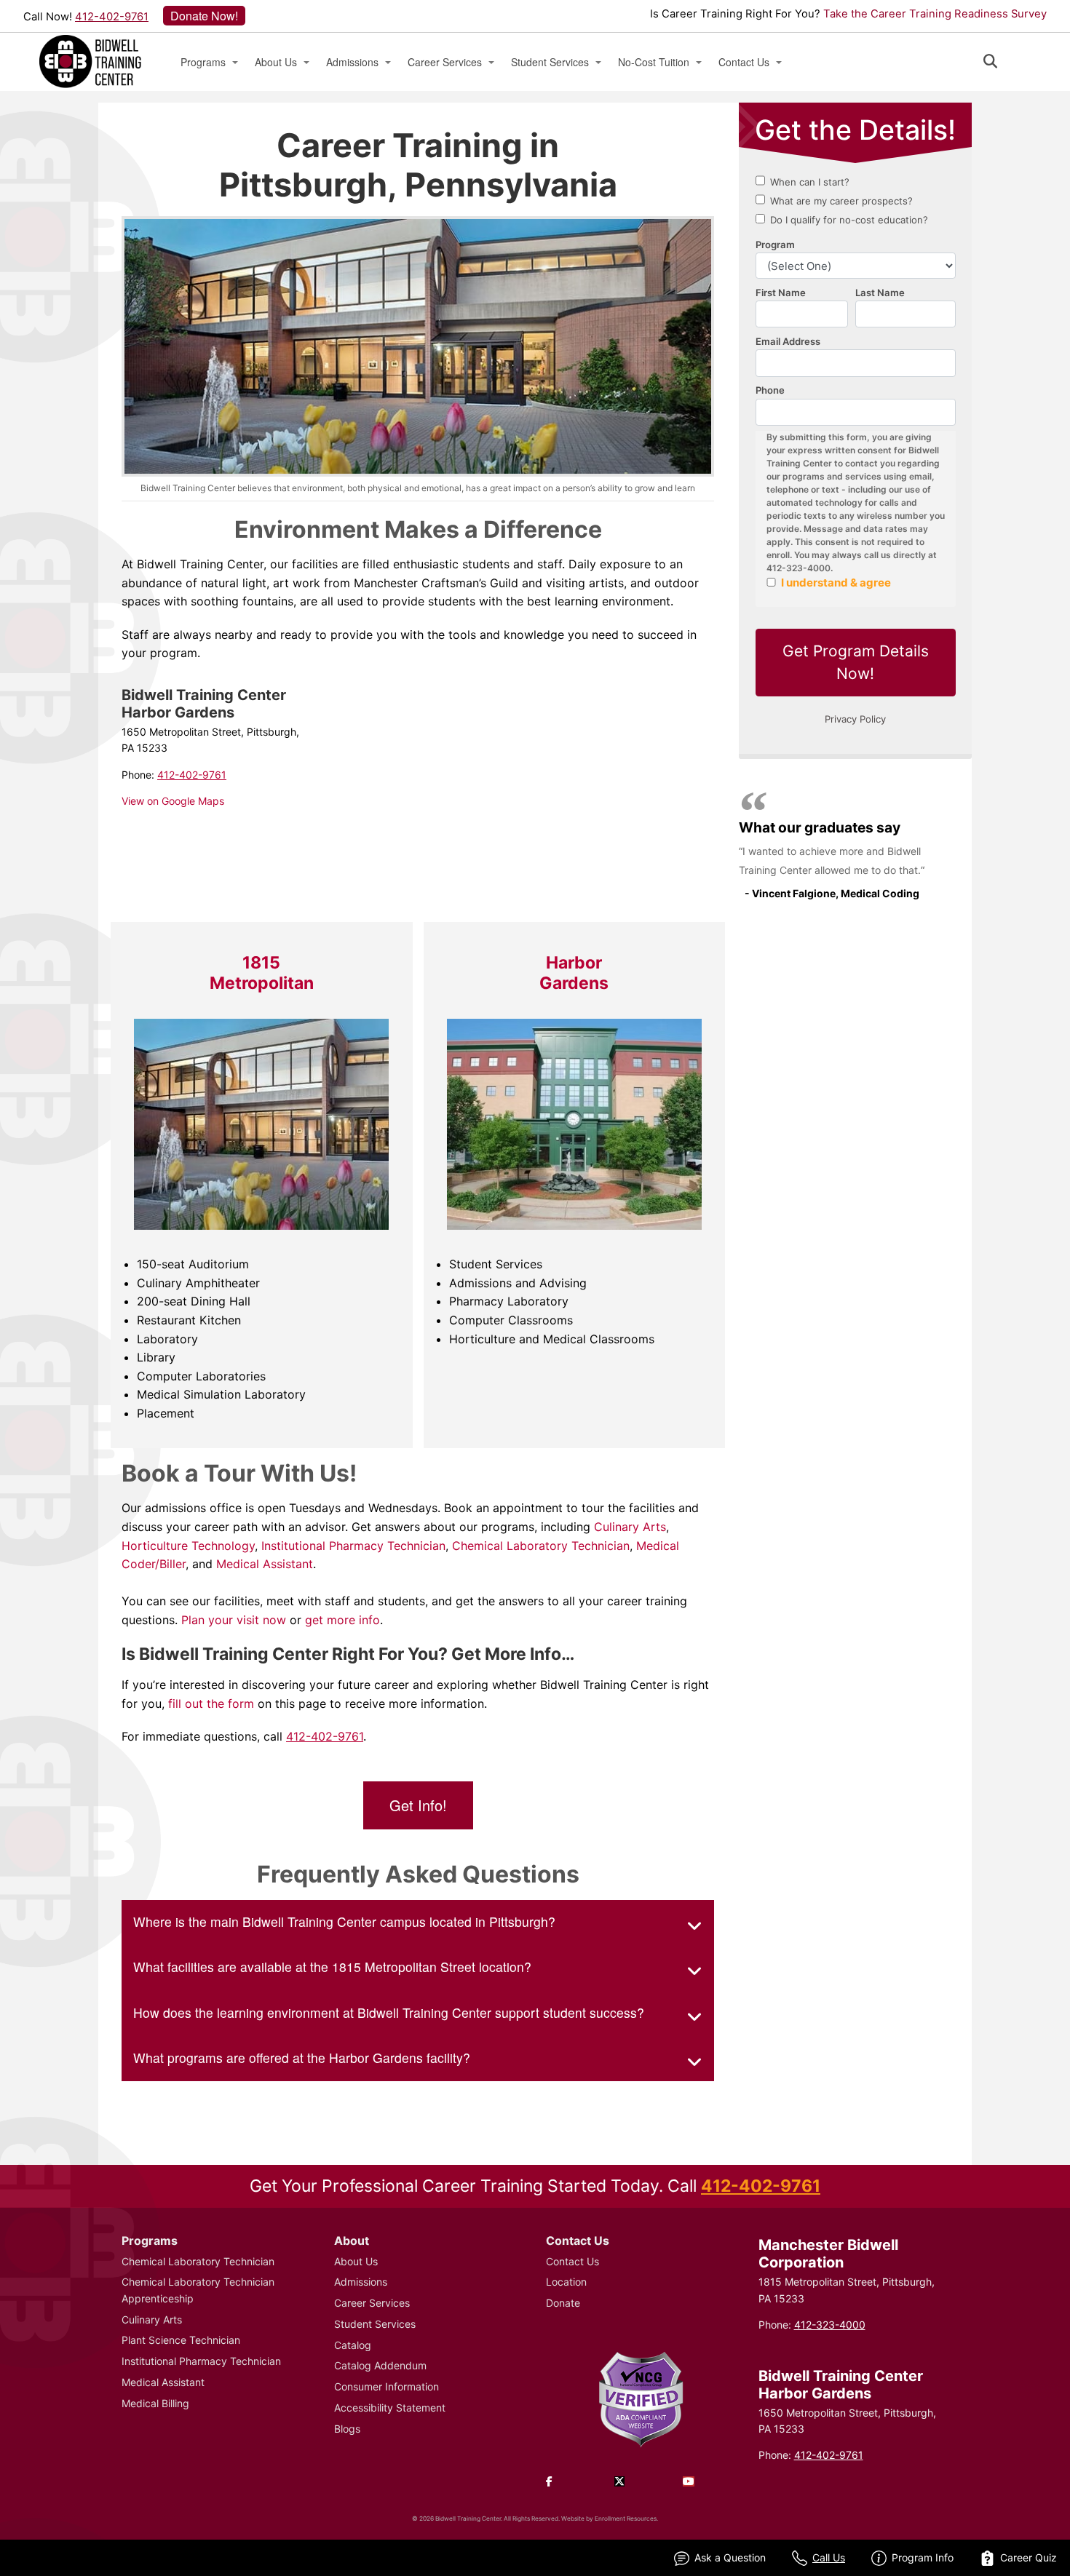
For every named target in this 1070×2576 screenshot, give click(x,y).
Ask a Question (730, 2557)
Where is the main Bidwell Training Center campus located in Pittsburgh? (344, 1921)
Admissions (352, 62)
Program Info (923, 2557)
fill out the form (211, 1704)
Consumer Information (387, 2386)
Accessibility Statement (390, 2408)
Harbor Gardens (574, 973)
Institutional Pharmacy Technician (352, 1546)
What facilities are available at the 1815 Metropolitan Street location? (332, 1967)
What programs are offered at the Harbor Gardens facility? (302, 2058)
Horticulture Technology (188, 1546)
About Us (276, 62)
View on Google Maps (173, 801)
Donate (563, 2303)
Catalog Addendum (380, 2365)
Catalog (353, 2345)
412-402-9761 (112, 17)
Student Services (550, 62)
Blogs (347, 2429)
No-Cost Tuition (654, 62)
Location (566, 2282)
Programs (203, 62)
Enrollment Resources (626, 2519)
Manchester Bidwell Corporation (828, 2254)
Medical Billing (155, 2403)
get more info (342, 1620)
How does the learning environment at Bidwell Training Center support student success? (389, 2012)
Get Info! (418, 1805)
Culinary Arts (630, 1527)
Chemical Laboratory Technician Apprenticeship (198, 2290)
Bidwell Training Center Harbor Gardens (841, 2385)
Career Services (445, 62)
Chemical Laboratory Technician (541, 1546)
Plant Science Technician (181, 2340)
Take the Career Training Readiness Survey (935, 14)
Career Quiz (1029, 2557)
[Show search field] (1003, 61)
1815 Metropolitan (262, 973)
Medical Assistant (263, 1564)
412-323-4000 (830, 2325)
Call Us (829, 2557)
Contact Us (744, 62)
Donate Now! (204, 16)
